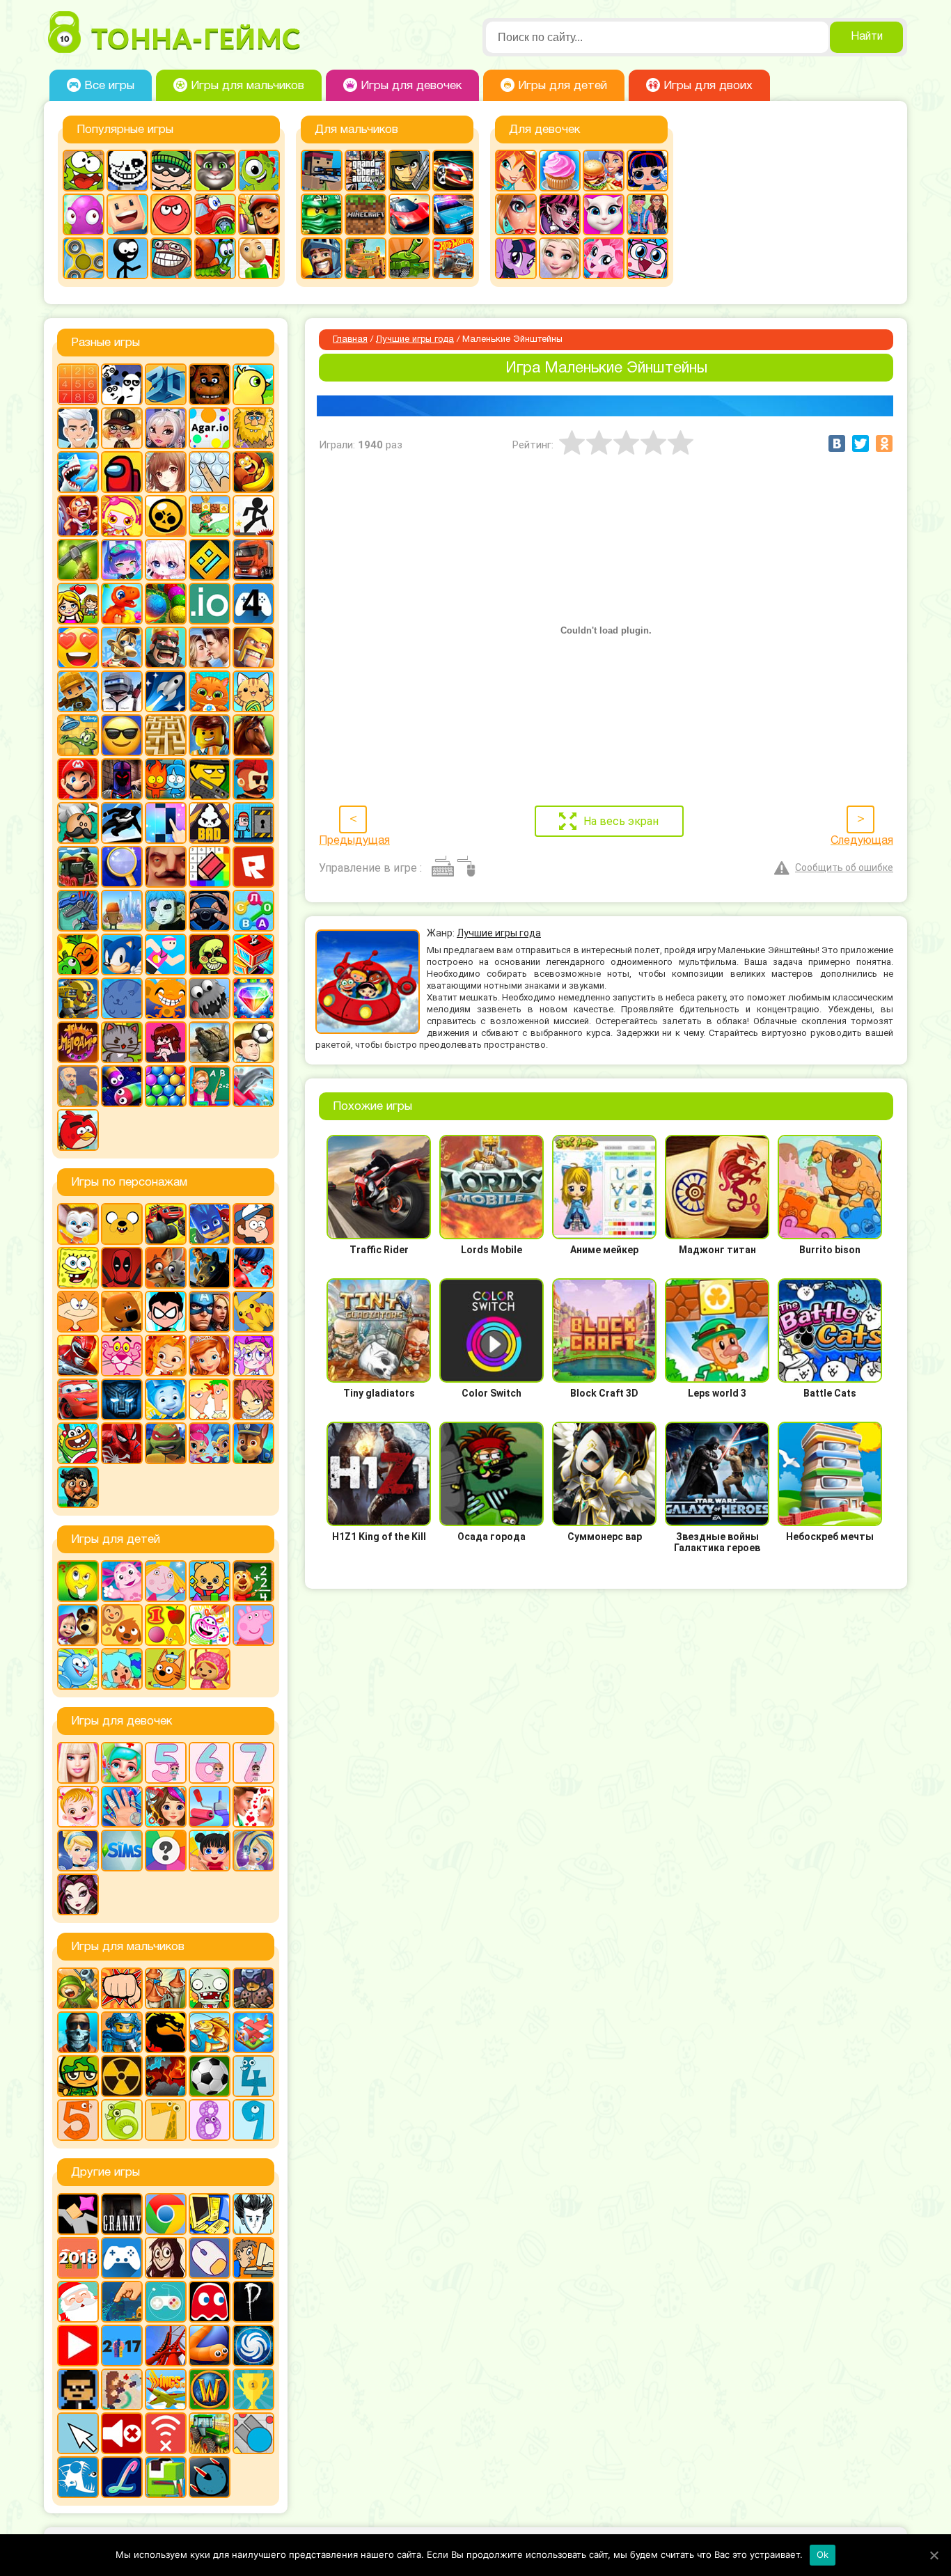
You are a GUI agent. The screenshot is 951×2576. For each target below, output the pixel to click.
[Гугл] (166, 2214)
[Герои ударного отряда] (409, 171)
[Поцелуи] (253, 1807)
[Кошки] (253, 691)
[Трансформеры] (122, 1399)
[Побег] (253, 823)
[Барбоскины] (78, 1224)
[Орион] (253, 779)
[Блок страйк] (322, 171)
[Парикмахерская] (166, 1807)
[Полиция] (453, 214)
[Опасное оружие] (210, 779)
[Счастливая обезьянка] (166, 998)
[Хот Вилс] (453, 258)
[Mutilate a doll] (78, 2214)
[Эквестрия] (604, 258)
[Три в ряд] (253, 998)
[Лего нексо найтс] (122, 2032)
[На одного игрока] (253, 2258)
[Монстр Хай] (560, 214)
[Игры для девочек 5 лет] (166, 1763)
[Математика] (253, 1581)
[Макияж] (516, 214)
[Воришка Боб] (171, 171)
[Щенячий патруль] (253, 1443)
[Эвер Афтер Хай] (78, 1894)
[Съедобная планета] (210, 998)
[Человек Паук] (122, 1443)
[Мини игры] (122, 2258)
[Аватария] (166, 428)
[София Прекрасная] (210, 1356)
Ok (823, 2554)
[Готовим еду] (560, 171)
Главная (350, 340)
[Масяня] (78, 1312)
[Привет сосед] (166, 867)
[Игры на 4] (253, 604)
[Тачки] (78, 1399)
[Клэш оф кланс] (253, 647)
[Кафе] (604, 171)
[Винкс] (516, 171)
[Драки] (122, 1988)
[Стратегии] (166, 2076)
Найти (867, 37)
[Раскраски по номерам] (210, 867)
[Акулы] (78, 472)
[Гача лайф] (166, 560)
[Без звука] (122, 2433)
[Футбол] (210, 2076)
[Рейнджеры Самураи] (78, 1356)
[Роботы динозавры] (78, 911)
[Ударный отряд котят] (122, 1042)
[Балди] (259, 258)
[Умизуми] (210, 1669)
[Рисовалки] (210, 1625)
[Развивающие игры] (166, 1625)
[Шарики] (166, 1086)
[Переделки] (210, 1807)
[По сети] (166, 2302)
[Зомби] (210, 1988)
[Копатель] (78, 691)
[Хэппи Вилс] (78, 1086)
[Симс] (122, 1851)
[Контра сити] (78, 2032)
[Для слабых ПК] (210, 2214)
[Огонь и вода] (166, 779)
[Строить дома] (253, 955)
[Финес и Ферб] (210, 1399)
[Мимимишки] (122, 1312)
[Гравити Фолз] (253, 1224)
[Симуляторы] (210, 911)
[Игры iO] (210, 604)
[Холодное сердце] (560, 258)
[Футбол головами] (253, 1042)
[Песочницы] (122, 2302)
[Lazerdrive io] (122, 2477)
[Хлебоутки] (78, 1443)
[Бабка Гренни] (122, 2214)
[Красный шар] (171, 214)
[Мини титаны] (166, 1312)
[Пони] (516, 258)
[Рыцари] (322, 258)
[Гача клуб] (122, 560)
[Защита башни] (166, 1988)
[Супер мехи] (78, 998)
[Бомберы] (122, 516)
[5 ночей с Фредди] (210, 384)
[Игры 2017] (122, 2346)
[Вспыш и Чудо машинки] (166, 1224)
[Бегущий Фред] (78, 516)
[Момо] (166, 2258)
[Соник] (122, 955)
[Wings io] (166, 2389)
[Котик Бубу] (210, 691)
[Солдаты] (78, 2076)
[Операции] (122, 1807)
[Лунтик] (122, 1581)
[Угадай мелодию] (78, 1042)
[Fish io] (78, 2477)
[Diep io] (253, 2433)
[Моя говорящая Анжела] (604, 214)
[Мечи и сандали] (122, 779)
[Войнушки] (78, 1988)
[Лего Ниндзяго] (322, 214)
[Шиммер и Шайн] (210, 1443)
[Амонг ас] (122, 472)
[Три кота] (166, 1669)
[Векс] (253, 516)
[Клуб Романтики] (210, 647)
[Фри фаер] (210, 1042)
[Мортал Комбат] (166, 2032)
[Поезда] (78, 867)
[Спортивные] (166, 955)
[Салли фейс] (166, 911)
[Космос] (166, 691)
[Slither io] (210, 2346)
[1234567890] (78, 384)
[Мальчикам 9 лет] (253, 2120)
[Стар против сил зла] (253, 1356)
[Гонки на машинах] (453, 171)
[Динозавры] (122, 604)
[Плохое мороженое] (210, 823)
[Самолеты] (253, 2032)
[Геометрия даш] (210, 560)
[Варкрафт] (210, 2389)
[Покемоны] (253, 1312)
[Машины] (409, 214)
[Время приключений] (122, 1224)
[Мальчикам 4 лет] (253, 2076)
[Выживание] (78, 560)
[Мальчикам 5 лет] (78, 2120)
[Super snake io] (166, 2477)
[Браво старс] (166, 516)
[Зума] (166, 604)
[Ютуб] (78, 2346)
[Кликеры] (84, 214)
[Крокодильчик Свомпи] (78, 735)
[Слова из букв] (253, 911)
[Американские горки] (166, 2346)
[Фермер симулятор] (210, 2433)
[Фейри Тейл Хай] (253, 1851)
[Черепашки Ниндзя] (166, 1443)
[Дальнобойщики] (253, 560)
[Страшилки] (210, 955)
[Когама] (127, 214)
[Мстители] (210, 1312)
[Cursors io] (78, 2433)
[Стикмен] (127, 258)
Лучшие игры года (415, 340)
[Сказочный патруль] (166, 1356)
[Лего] (210, 735)
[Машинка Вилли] (215, 214)
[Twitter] (860, 443)
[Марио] (78, 779)
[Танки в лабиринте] (409, 258)
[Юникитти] (647, 258)
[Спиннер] (84, 258)
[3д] (166, 384)
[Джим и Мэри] (78, 604)
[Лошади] (253, 735)
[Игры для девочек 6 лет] (210, 1763)
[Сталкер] (122, 2076)
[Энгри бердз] (78, 1130)
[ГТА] (366, 171)
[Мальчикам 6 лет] (122, 2120)
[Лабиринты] (166, 735)
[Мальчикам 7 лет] (166, 2120)
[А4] (78, 428)
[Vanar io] (210, 2477)
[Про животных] (122, 1625)
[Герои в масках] (210, 1224)
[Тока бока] (122, 1669)
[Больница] (122, 1763)
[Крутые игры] (122, 735)
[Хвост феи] (253, 1399)
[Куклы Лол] (647, 171)
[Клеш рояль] (166, 647)
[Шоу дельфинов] (253, 1086)
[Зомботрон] (253, 1988)
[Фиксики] (166, 1399)
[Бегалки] (253, 472)
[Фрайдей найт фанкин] (166, 1042)
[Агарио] (210, 428)
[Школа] (210, 1086)
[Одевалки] (647, 214)
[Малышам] (210, 1581)
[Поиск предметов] (122, 867)
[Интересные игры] (78, 647)
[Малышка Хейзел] (78, 1807)
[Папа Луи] (78, 823)
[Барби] (78, 1763)
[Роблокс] (253, 867)
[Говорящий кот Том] (215, 171)
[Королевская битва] (122, 691)
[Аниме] (166, 472)
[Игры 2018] (78, 2258)
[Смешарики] (78, 1669)
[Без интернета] (166, 2433)
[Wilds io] (122, 2389)
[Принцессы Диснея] (78, 1851)
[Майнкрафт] (366, 214)
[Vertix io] (78, 2389)
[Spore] (253, 2346)
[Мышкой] (210, 2258)
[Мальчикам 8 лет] (210, 2120)
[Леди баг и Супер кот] (253, 1268)
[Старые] (210, 2302)
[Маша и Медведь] (78, 1625)
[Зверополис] (166, 1268)
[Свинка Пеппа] (253, 1625)
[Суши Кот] (122, 998)
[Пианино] (166, 823)
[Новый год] (78, 2302)
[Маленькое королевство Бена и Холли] (166, 1581)
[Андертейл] (127, 171)
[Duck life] (253, 384)
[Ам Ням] (84, 171)
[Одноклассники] (884, 443)
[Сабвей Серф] (259, 214)
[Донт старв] (253, 2214)
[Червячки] (122, 1086)
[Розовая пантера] (122, 1356)
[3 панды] (122, 384)
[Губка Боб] (78, 1268)
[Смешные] (78, 955)
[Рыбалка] (210, 2032)
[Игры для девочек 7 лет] (253, 1763)
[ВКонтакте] (837, 443)
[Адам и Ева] (253, 428)
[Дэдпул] (122, 1268)
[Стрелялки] (366, 258)
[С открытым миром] (122, 911)
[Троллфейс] (171, 258)
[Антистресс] (210, 472)
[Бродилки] (210, 516)
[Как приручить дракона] (210, 1268)
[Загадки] (78, 1581)
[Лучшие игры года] (253, 2389)
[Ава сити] (122, 428)
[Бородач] (78, 1487)
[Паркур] (122, 823)
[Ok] (934, 2555)
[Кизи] (259, 171)
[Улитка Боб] (215, 258)
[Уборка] (210, 1851)
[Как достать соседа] (122, 647)
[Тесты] (166, 1851)
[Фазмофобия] (253, 2302)
